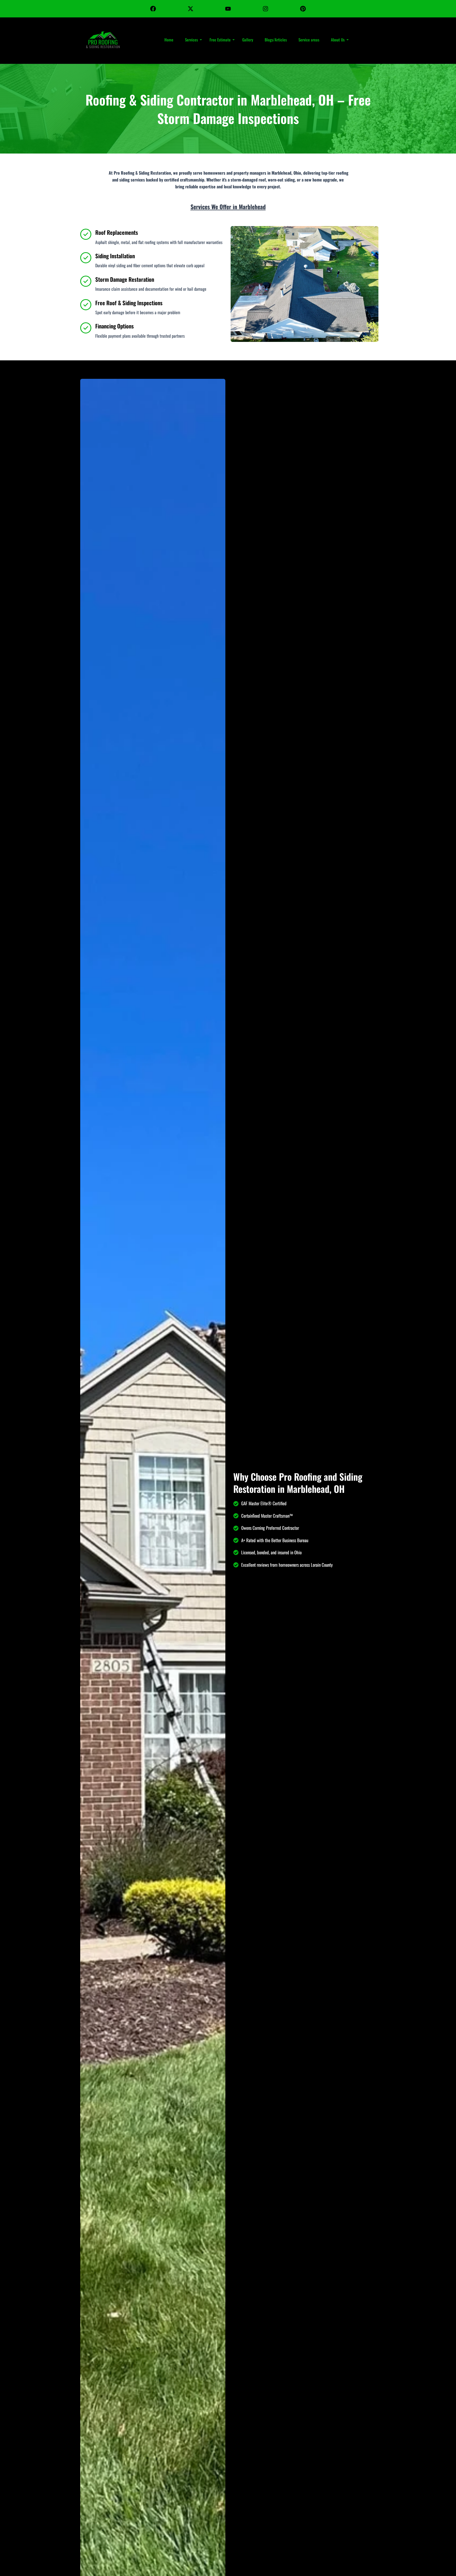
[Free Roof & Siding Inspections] (86, 305)
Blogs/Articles (276, 40)
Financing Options (115, 326)
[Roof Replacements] (86, 234)
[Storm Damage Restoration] (86, 281)
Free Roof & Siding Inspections (129, 303)
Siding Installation (115, 256)
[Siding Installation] (86, 258)
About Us (338, 40)
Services (191, 40)
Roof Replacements (117, 232)
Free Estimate (220, 40)
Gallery (248, 40)
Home (169, 40)
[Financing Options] (86, 328)
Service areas (309, 40)
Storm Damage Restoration (125, 279)
